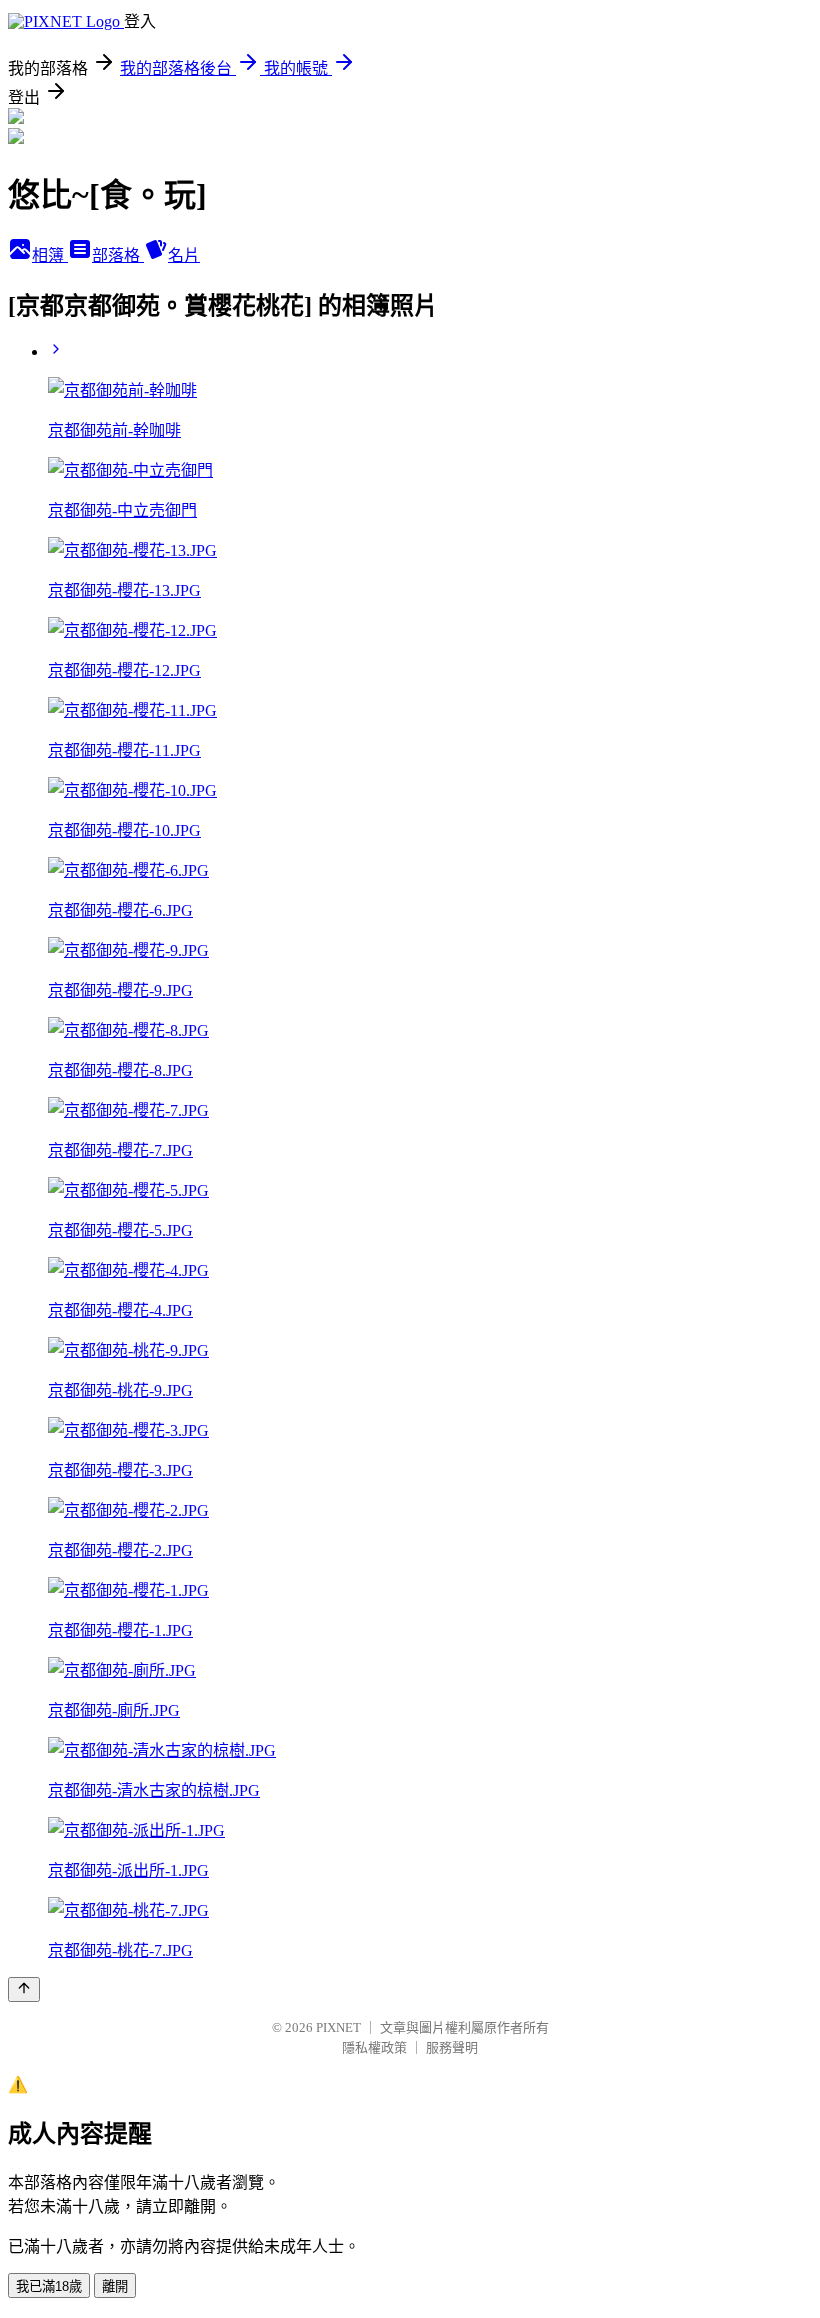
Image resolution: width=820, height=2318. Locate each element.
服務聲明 (452, 2047)
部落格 (118, 255)
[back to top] (24, 1989)
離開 (115, 2286)
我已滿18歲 (49, 2286)
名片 (184, 255)
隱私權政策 (374, 2047)
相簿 (50, 255)
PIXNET (338, 2027)
